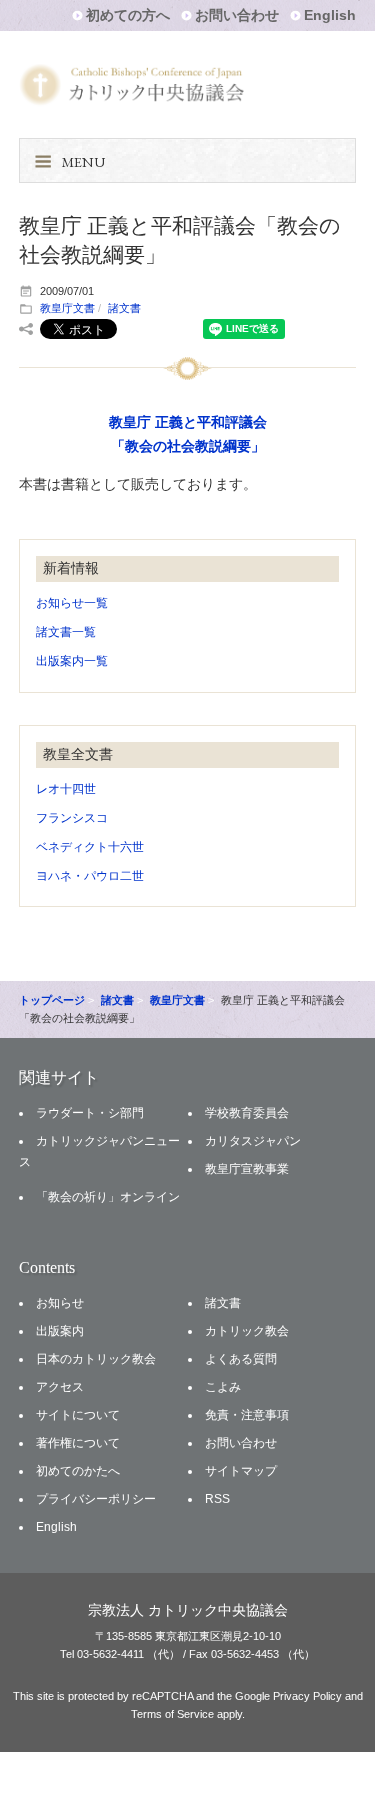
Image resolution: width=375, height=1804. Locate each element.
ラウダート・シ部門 (90, 1113)
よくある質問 (241, 1359)
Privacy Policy (307, 1696)
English (330, 15)
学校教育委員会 (247, 1113)
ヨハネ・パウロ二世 (90, 876)
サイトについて (78, 1415)
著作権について (78, 1443)
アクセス (60, 1387)
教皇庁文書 (67, 308)
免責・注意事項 (247, 1415)
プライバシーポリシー (96, 1499)
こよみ (223, 1387)
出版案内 (60, 1331)
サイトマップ (241, 1471)
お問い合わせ (237, 15)
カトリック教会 (247, 1331)
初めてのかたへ (78, 1471)
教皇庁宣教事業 (247, 1169)
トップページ (52, 1000)
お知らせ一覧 (72, 603)
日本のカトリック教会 (96, 1359)
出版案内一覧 (72, 661)
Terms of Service (172, 1714)
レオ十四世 (66, 789)
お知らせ (60, 1303)
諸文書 (124, 308)
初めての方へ (128, 15)
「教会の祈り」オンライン (108, 1197)
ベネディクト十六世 (90, 847)
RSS (217, 1499)
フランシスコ (72, 818)
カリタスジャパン (253, 1141)
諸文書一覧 (66, 632)
